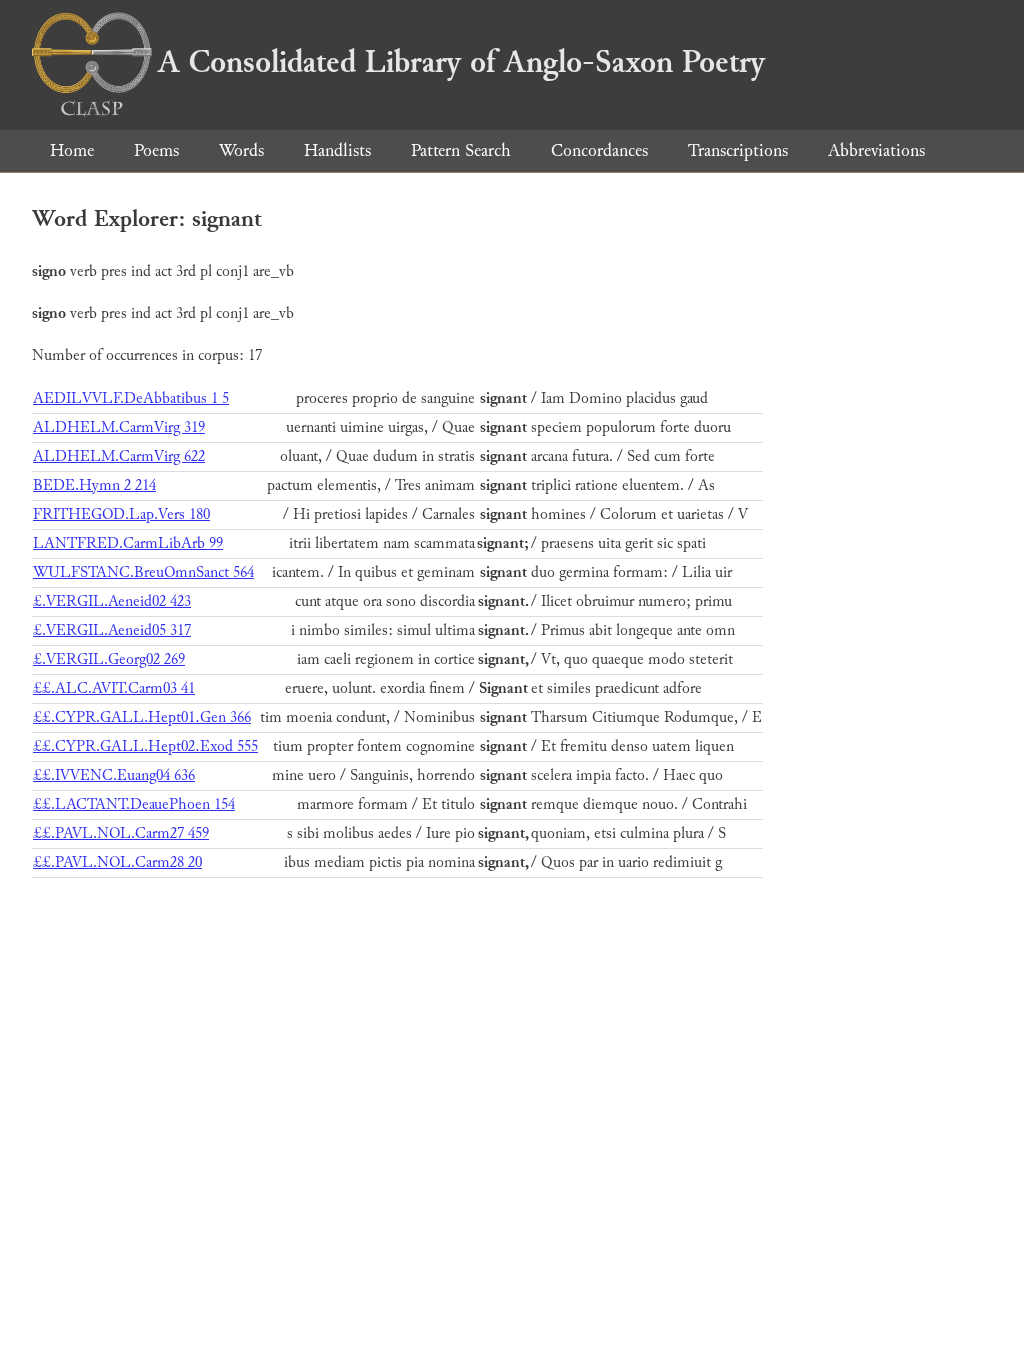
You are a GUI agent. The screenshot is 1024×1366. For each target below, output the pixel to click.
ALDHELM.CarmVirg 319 (119, 427)
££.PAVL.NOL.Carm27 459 (121, 833)
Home (72, 150)
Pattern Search (461, 150)
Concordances (599, 150)
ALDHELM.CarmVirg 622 (119, 456)
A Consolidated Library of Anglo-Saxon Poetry (461, 62)
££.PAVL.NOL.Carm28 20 (117, 862)
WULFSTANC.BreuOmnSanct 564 (143, 572)
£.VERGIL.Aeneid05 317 (112, 630)
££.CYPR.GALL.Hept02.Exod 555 (145, 746)
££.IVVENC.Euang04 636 (114, 775)
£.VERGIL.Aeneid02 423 (112, 601)
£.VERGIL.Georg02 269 (109, 659)
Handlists (337, 150)
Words (241, 150)
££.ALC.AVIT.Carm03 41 (114, 688)
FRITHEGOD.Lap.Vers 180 (121, 514)
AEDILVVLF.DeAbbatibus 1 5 (131, 398)
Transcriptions (738, 150)
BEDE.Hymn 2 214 (94, 485)
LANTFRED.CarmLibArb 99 (128, 543)
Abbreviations (876, 150)
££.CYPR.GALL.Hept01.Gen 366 (142, 717)
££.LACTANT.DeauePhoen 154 (134, 804)
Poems (156, 150)
